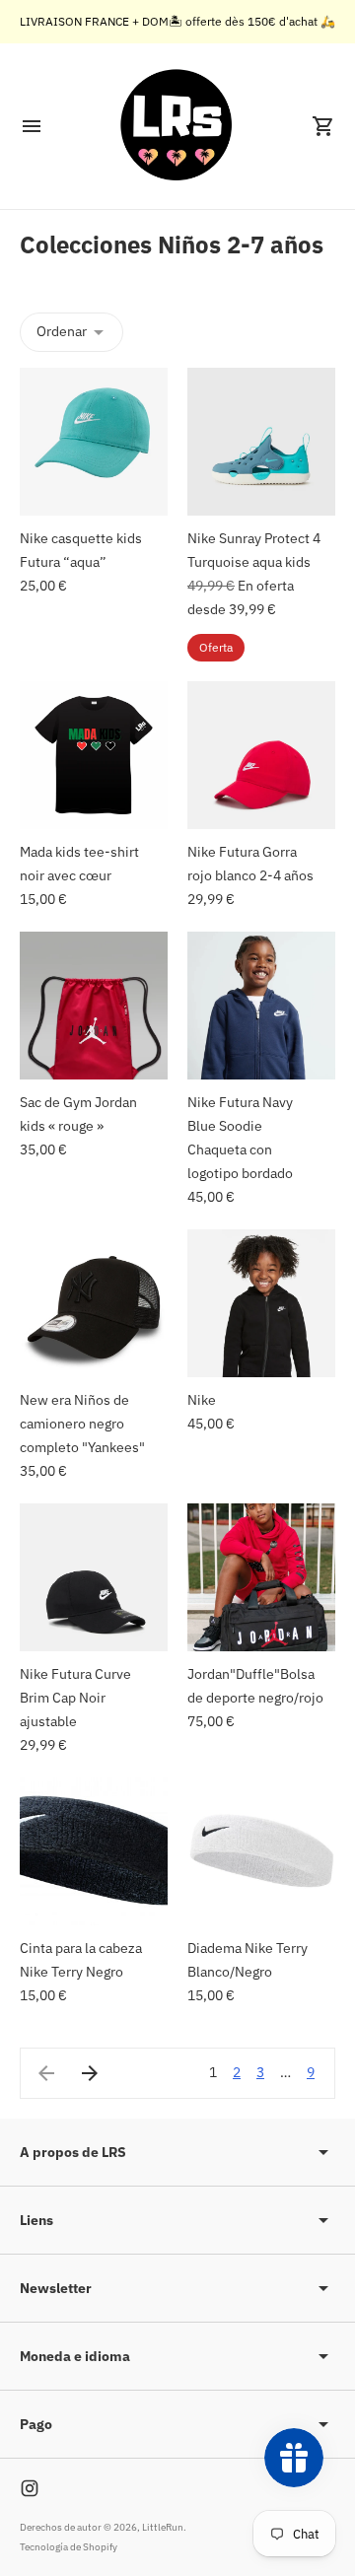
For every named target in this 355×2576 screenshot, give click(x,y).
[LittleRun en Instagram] (30, 2488)
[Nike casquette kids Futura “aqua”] (94, 442)
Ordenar (62, 331)
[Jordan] (261, 1577)
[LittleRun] (177, 126)
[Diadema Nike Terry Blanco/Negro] (261, 1851)
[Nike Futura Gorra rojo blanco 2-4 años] (261, 755)
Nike (203, 1400)
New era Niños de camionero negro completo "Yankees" (82, 1424)
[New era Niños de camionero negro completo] (94, 1303)
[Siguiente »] (90, 2073)
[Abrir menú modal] (32, 126)
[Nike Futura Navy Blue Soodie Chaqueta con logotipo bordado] (261, 1006)
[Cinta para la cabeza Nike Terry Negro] (94, 1851)
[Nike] (261, 1303)
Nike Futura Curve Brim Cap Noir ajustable (75, 1698)
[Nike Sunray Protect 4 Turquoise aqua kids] (261, 442)
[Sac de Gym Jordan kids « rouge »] (94, 1006)
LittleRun (163, 2527)
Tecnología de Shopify (69, 2547)
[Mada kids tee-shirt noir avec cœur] (94, 755)
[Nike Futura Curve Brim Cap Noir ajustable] (94, 1577)
